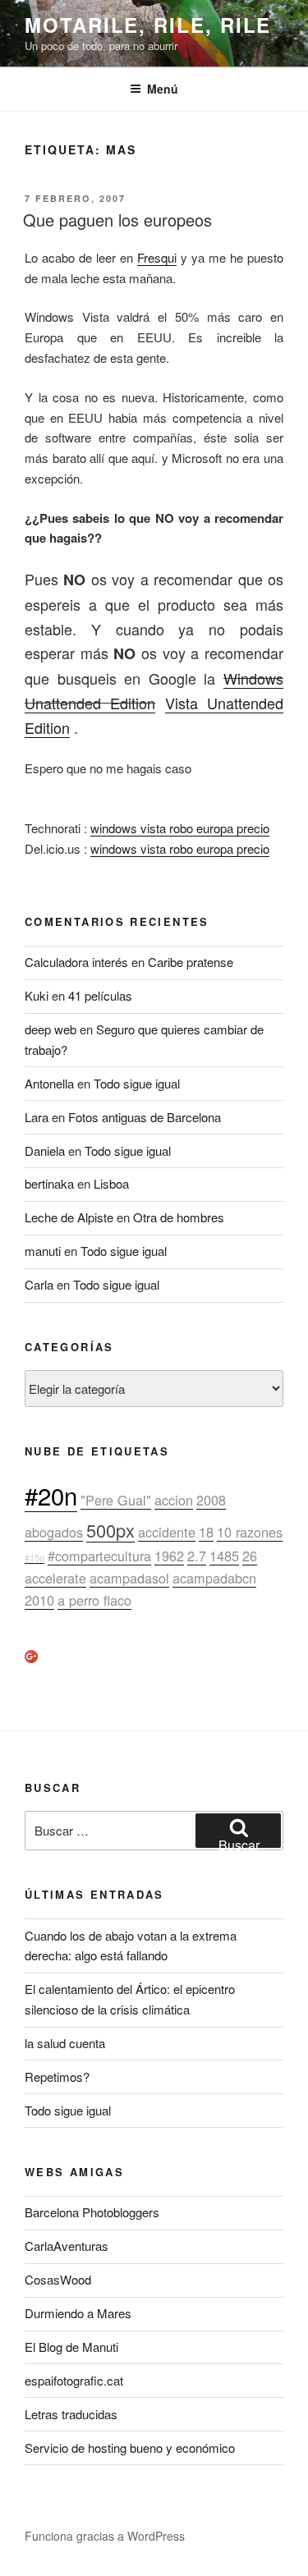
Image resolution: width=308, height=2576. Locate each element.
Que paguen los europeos (117, 220)
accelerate (55, 1578)
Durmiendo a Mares (78, 2313)
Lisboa (111, 1183)
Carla (39, 1284)
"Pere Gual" (116, 1500)
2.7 (197, 1556)
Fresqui (157, 257)
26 (250, 1556)
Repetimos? (57, 2076)
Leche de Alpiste (69, 1217)
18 (206, 1532)
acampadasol (129, 1578)
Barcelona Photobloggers (92, 2212)
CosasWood (58, 2279)
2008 (211, 1500)
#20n (51, 1495)
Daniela (45, 1150)
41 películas (100, 995)
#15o (34, 1558)
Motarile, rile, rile (148, 25)
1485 (224, 1556)
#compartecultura (99, 1556)
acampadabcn (214, 1578)
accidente (167, 1532)
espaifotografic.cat (74, 2380)
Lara (37, 1117)
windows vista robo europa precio (180, 828)
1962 (169, 1556)
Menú (163, 89)
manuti (43, 1251)
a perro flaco (94, 1600)
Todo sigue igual (137, 1083)
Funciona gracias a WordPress (105, 2536)
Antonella (49, 1083)
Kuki (37, 995)
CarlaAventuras (67, 2246)
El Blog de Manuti (71, 2347)
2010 (39, 1600)
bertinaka (49, 1183)
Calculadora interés (76, 962)
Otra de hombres (179, 1217)
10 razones (250, 1532)
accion (174, 1500)
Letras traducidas (71, 2414)
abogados (54, 1532)
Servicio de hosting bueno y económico (130, 2448)
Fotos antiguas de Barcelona (145, 1117)
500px (110, 1530)
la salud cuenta (65, 2043)
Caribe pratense (191, 962)
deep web (51, 1029)
